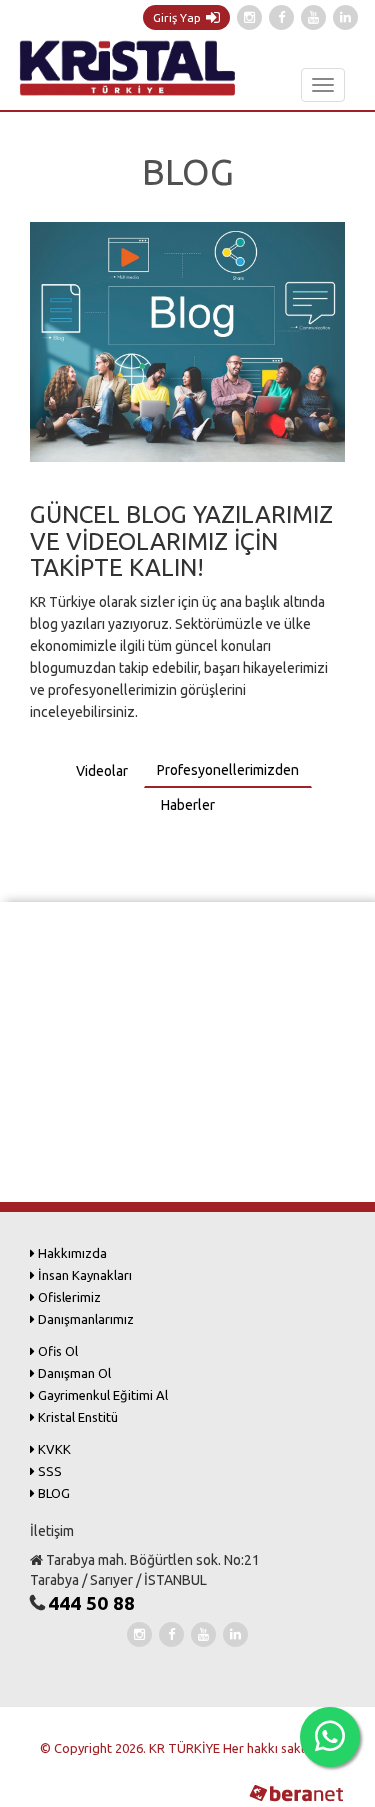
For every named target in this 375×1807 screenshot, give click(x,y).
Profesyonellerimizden (228, 770)
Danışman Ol (73, 1373)
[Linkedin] (345, 17)
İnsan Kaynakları (83, 1275)
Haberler (188, 805)
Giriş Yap (177, 17)
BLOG (52, 1493)
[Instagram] (249, 17)
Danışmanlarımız (84, 1319)
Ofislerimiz (68, 1297)
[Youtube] (313, 17)
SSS (48, 1471)
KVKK (53, 1449)
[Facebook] (281, 17)
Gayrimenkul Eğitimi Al (101, 1395)
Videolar (102, 771)
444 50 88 (91, 1603)
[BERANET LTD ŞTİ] (294, 1792)
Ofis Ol (56, 1351)
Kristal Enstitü (76, 1417)
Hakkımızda (71, 1253)
